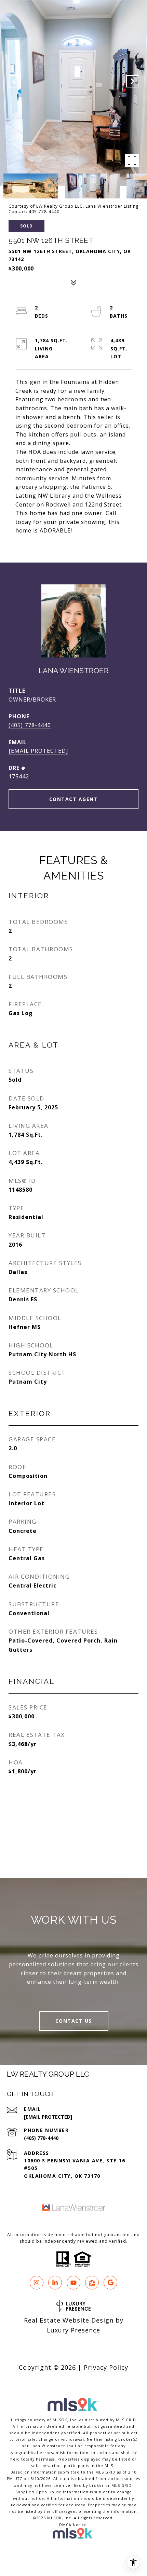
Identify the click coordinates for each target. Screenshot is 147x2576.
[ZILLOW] (92, 2283)
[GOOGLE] (110, 2283)
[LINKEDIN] (55, 2283)
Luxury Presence (73, 2330)
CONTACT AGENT (74, 799)
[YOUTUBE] (73, 2283)
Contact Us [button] (74, 2021)
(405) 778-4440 (30, 725)
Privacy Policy (106, 2367)
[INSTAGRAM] (37, 2283)
